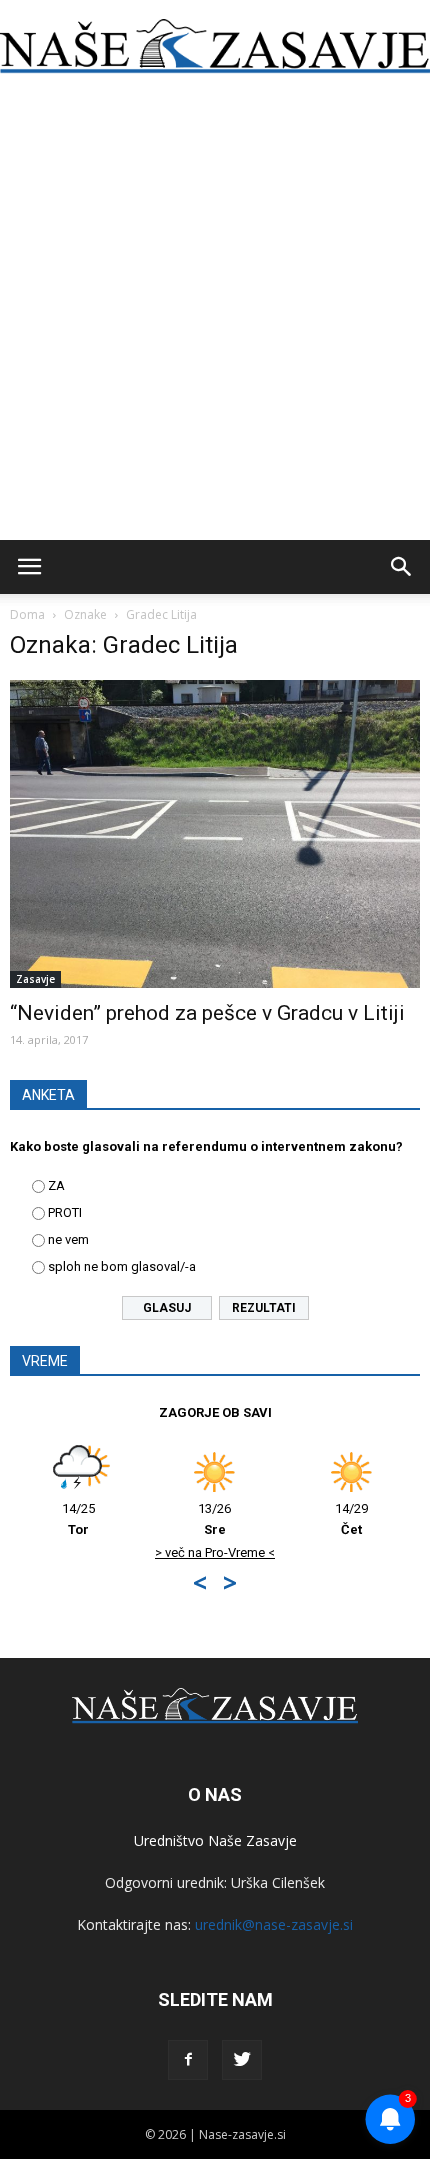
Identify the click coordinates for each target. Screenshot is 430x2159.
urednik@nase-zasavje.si (274, 1924)
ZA (56, 1185)
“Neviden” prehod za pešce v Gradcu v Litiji (207, 1013)
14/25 (78, 1519)
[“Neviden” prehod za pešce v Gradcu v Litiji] (215, 834)
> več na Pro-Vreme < (215, 1552)
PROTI (65, 1212)
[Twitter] (242, 2060)
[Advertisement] (215, 315)
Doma (27, 614)
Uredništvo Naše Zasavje (215, 1840)
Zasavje (35, 979)
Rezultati (264, 1308)
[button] (402, 567)
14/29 (351, 1519)
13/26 (214, 1519)
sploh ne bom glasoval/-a (122, 1266)
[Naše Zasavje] (215, 46)
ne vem (68, 1239)
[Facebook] (188, 2060)
